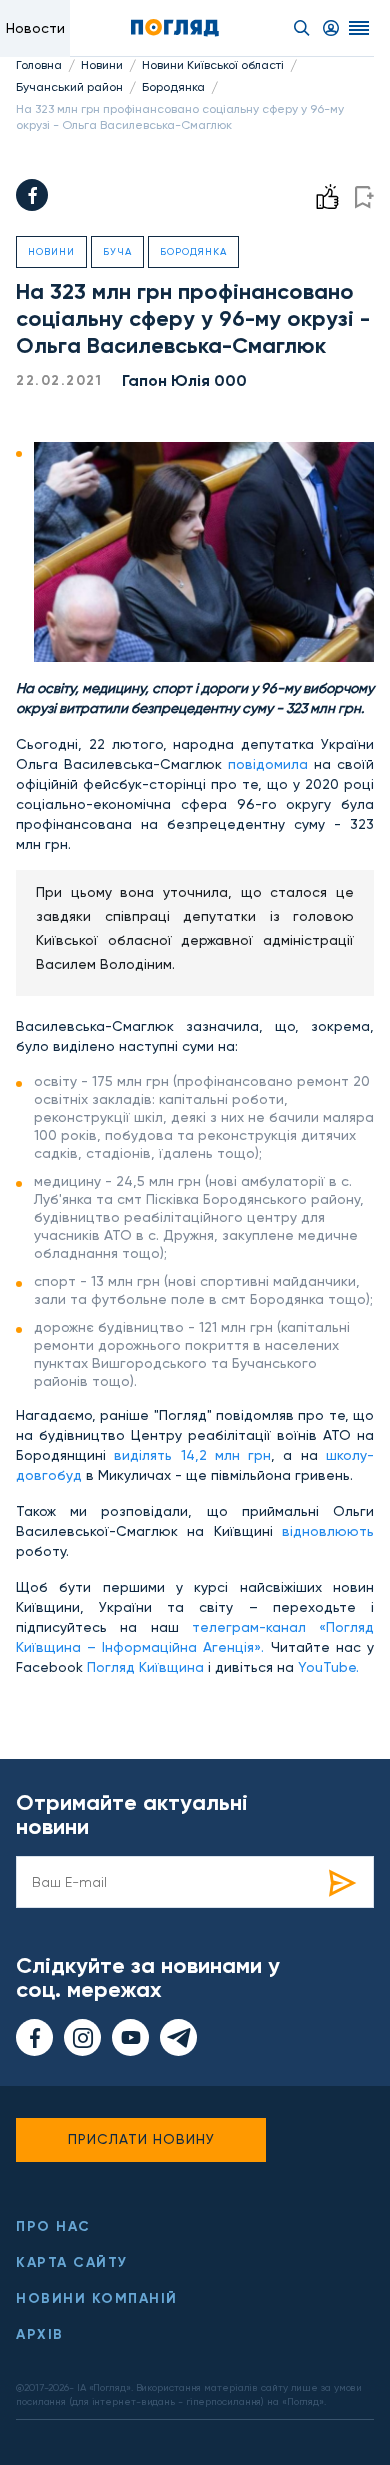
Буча (117, 251)
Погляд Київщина (147, 1667)
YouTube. (328, 1667)
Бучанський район (69, 87)
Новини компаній (97, 2298)
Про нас (53, 2226)
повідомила (268, 764)
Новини (102, 65)
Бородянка (173, 87)
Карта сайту (72, 2262)
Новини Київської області (213, 65)
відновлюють (328, 1531)
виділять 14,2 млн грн (192, 1455)
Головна (39, 65)
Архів (40, 2334)
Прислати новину (141, 2139)
